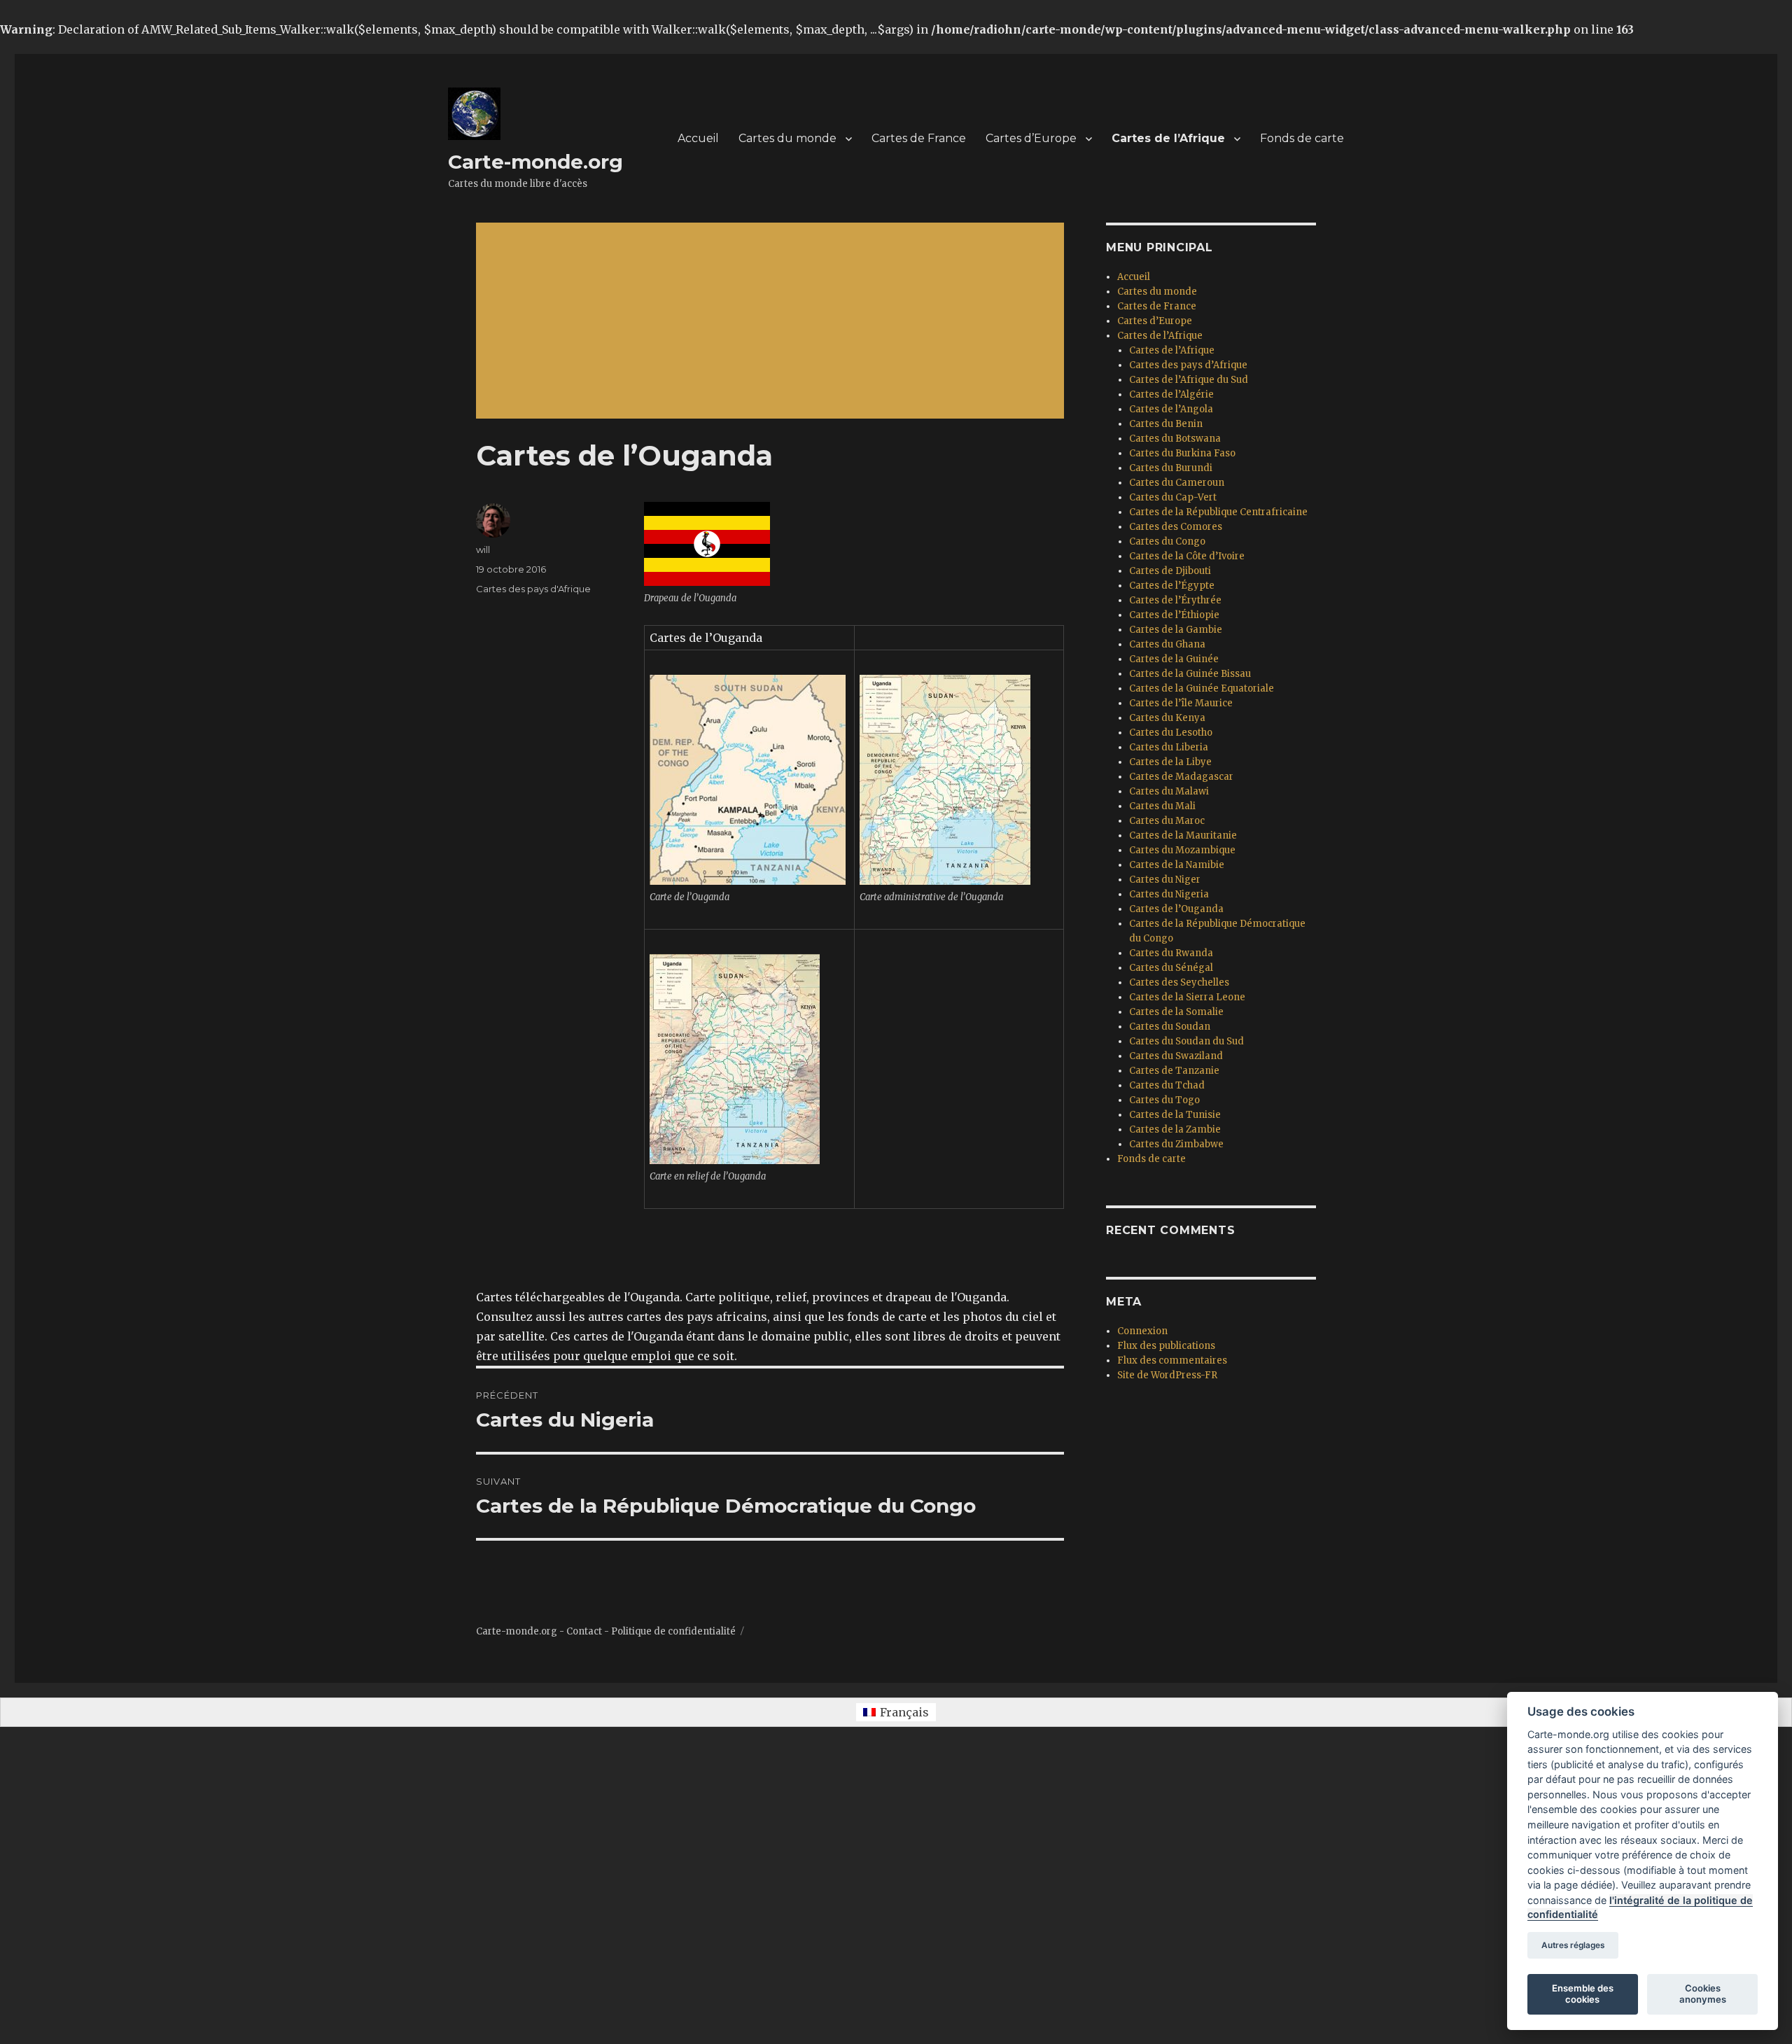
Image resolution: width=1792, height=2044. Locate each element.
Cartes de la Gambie (1176, 630)
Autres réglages (1573, 1945)
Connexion (1142, 1331)
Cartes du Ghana (1167, 644)
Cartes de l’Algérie (1171, 394)
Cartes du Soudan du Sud (1186, 1041)
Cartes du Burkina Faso (1182, 453)
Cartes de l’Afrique (1168, 138)
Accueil (698, 138)
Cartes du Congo (1167, 541)
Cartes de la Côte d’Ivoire (1187, 556)
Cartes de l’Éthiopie (1174, 615)
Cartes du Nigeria (1169, 894)
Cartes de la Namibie (1177, 865)
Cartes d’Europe (1031, 138)
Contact (584, 1631)
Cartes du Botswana (1175, 439)
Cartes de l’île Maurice (1181, 703)
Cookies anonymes (1703, 1994)
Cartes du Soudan (1170, 1027)
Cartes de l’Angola (1171, 409)
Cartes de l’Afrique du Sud (1189, 380)
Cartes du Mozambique (1182, 850)
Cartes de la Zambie (1175, 1129)
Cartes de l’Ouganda (1176, 909)
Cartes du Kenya (1167, 718)
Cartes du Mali (1162, 806)
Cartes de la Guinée (1174, 659)
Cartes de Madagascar (1181, 777)
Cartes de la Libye (1170, 762)
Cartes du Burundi (1171, 468)
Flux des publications (1166, 1346)
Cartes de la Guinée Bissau (1190, 674)
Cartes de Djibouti (1170, 571)
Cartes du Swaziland (1176, 1056)
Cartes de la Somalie (1176, 1012)
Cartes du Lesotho (1171, 733)
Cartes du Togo (1164, 1100)
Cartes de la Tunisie (1175, 1115)
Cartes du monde (787, 138)
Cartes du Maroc (1167, 821)
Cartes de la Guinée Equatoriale (1202, 688)
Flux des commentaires (1172, 1360)
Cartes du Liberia (1169, 747)
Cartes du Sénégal (1171, 968)
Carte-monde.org (535, 162)
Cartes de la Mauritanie (1183, 835)
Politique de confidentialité (673, 1631)
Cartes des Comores (1176, 527)
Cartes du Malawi (1169, 791)
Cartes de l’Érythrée (1175, 600)
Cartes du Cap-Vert (1173, 497)
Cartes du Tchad (1167, 1085)
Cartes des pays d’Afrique (1188, 365)
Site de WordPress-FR (1167, 1375)
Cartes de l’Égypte (1172, 586)
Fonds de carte (1302, 138)
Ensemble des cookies (1583, 1994)
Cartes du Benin (1166, 424)
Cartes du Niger (1165, 880)
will (483, 549)
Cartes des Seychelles (1179, 982)
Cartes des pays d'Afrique (533, 589)
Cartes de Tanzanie (1174, 1071)
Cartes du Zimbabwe (1176, 1144)
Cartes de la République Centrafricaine (1218, 512)
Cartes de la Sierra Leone (1187, 997)
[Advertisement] (773, 322)
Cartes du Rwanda (1171, 953)
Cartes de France (919, 138)
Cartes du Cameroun (1177, 483)
